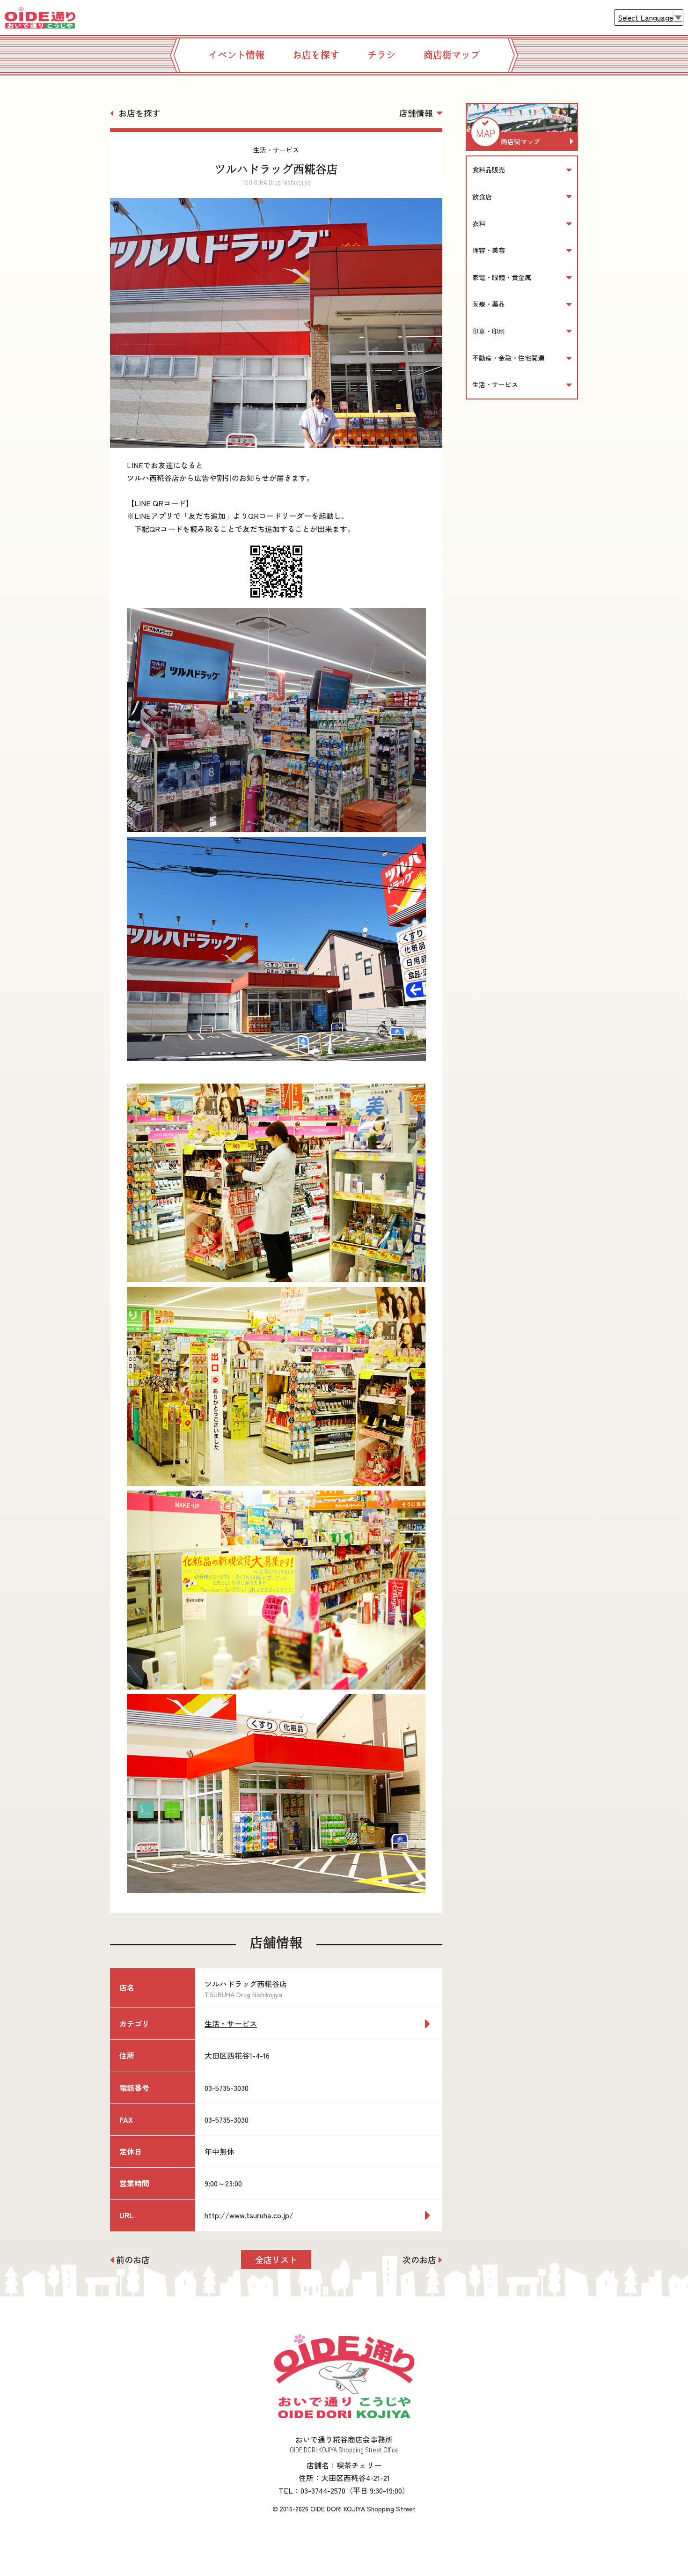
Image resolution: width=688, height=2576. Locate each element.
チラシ (381, 55)
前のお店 (133, 2259)
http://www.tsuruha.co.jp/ (249, 2215)
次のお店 (419, 2259)
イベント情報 (236, 55)
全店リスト (276, 2259)
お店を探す (316, 55)
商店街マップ (452, 55)
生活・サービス (231, 2023)
